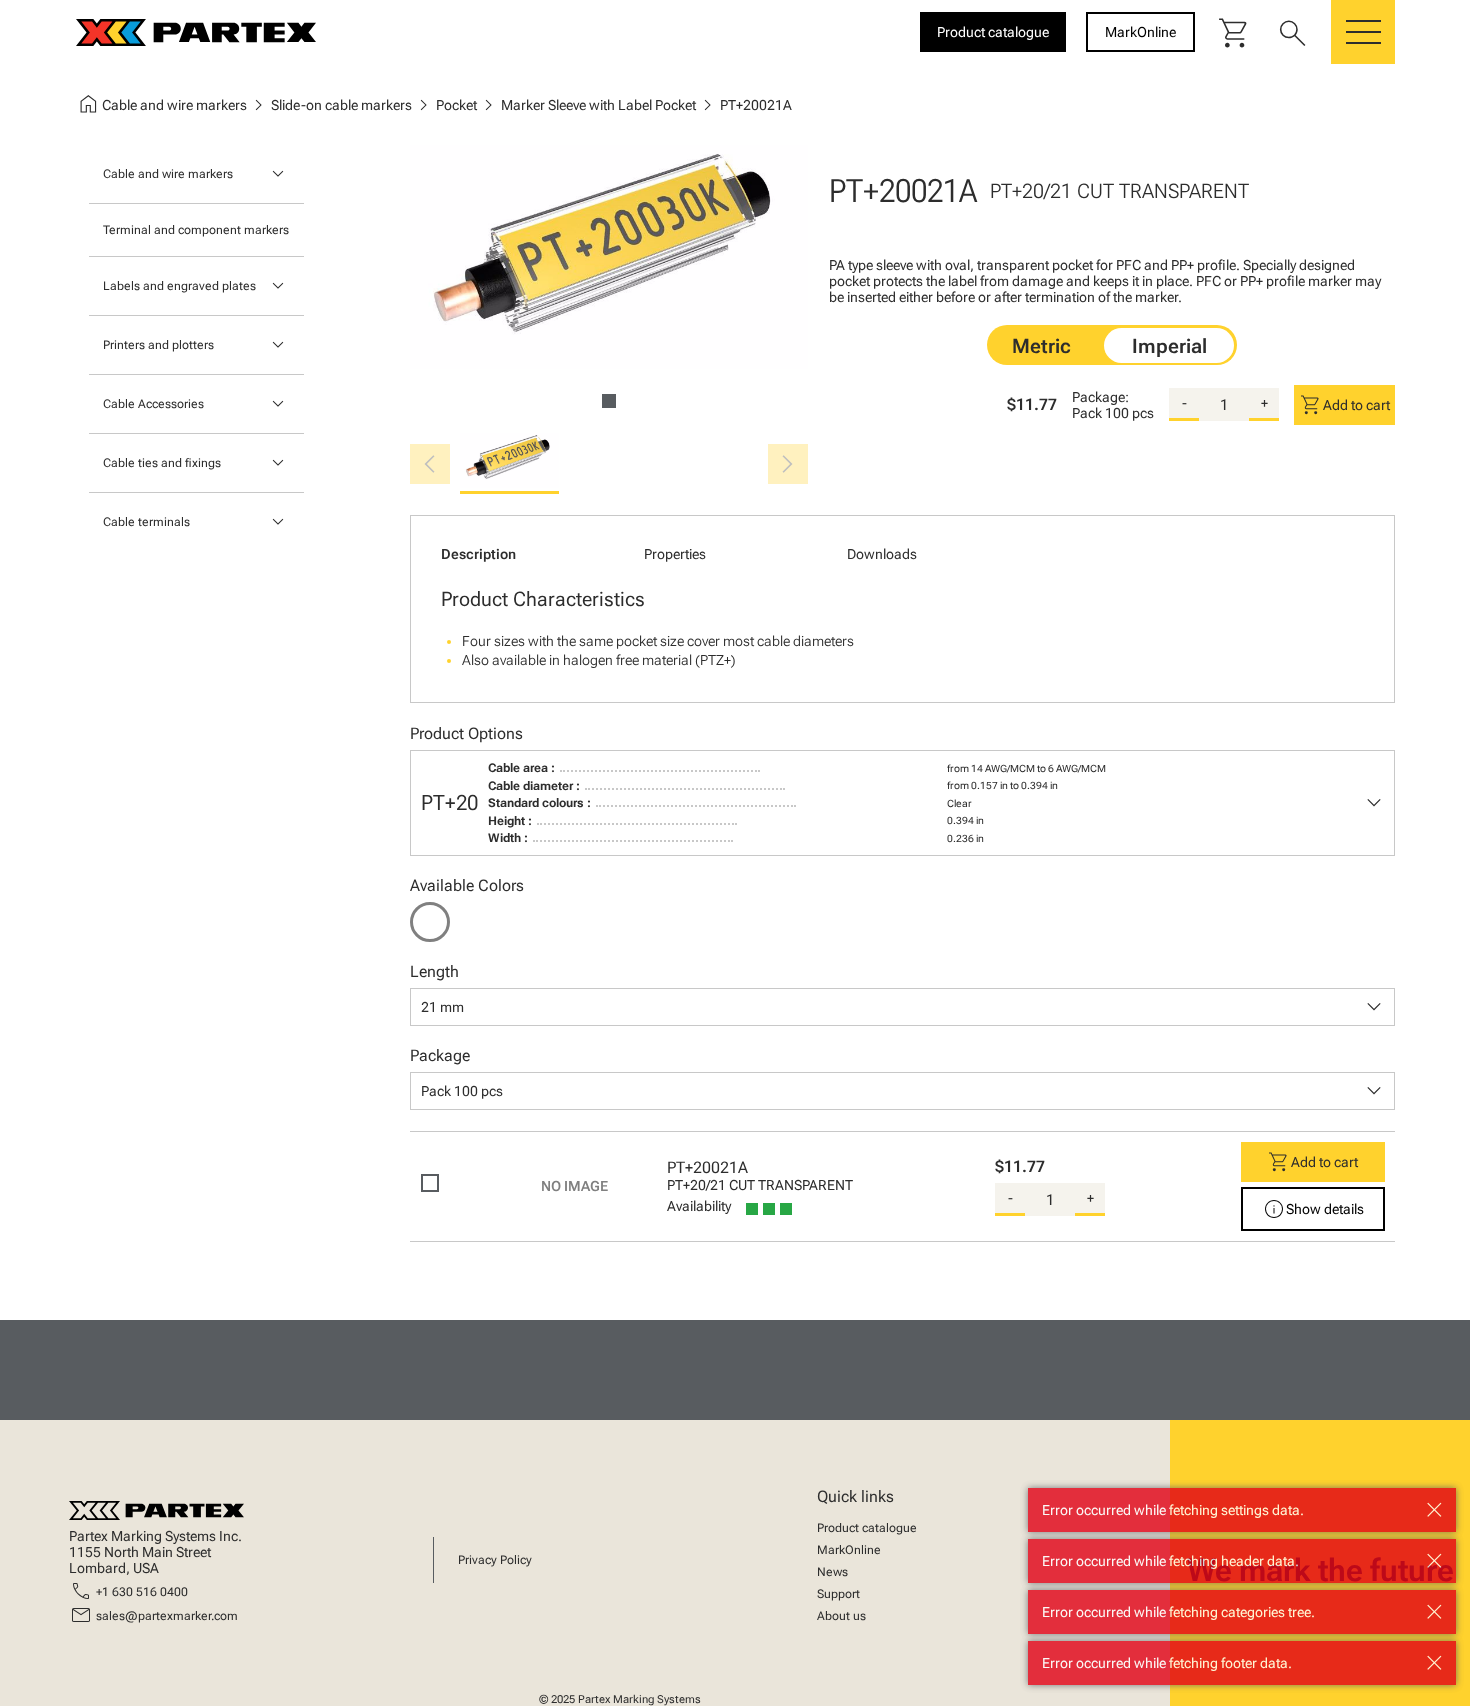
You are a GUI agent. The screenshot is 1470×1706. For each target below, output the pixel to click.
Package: (1100, 397)
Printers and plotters (158, 345)
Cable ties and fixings (162, 463)
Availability (699, 1206)
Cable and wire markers (168, 174)
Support (838, 1594)
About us (841, 1616)
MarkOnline (849, 1550)
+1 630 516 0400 (142, 1592)
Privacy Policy (495, 1560)
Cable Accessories (153, 404)
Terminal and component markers (196, 230)
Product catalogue (867, 1528)
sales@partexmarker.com (167, 1616)
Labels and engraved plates (179, 286)
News (832, 1572)
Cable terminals (146, 522)
